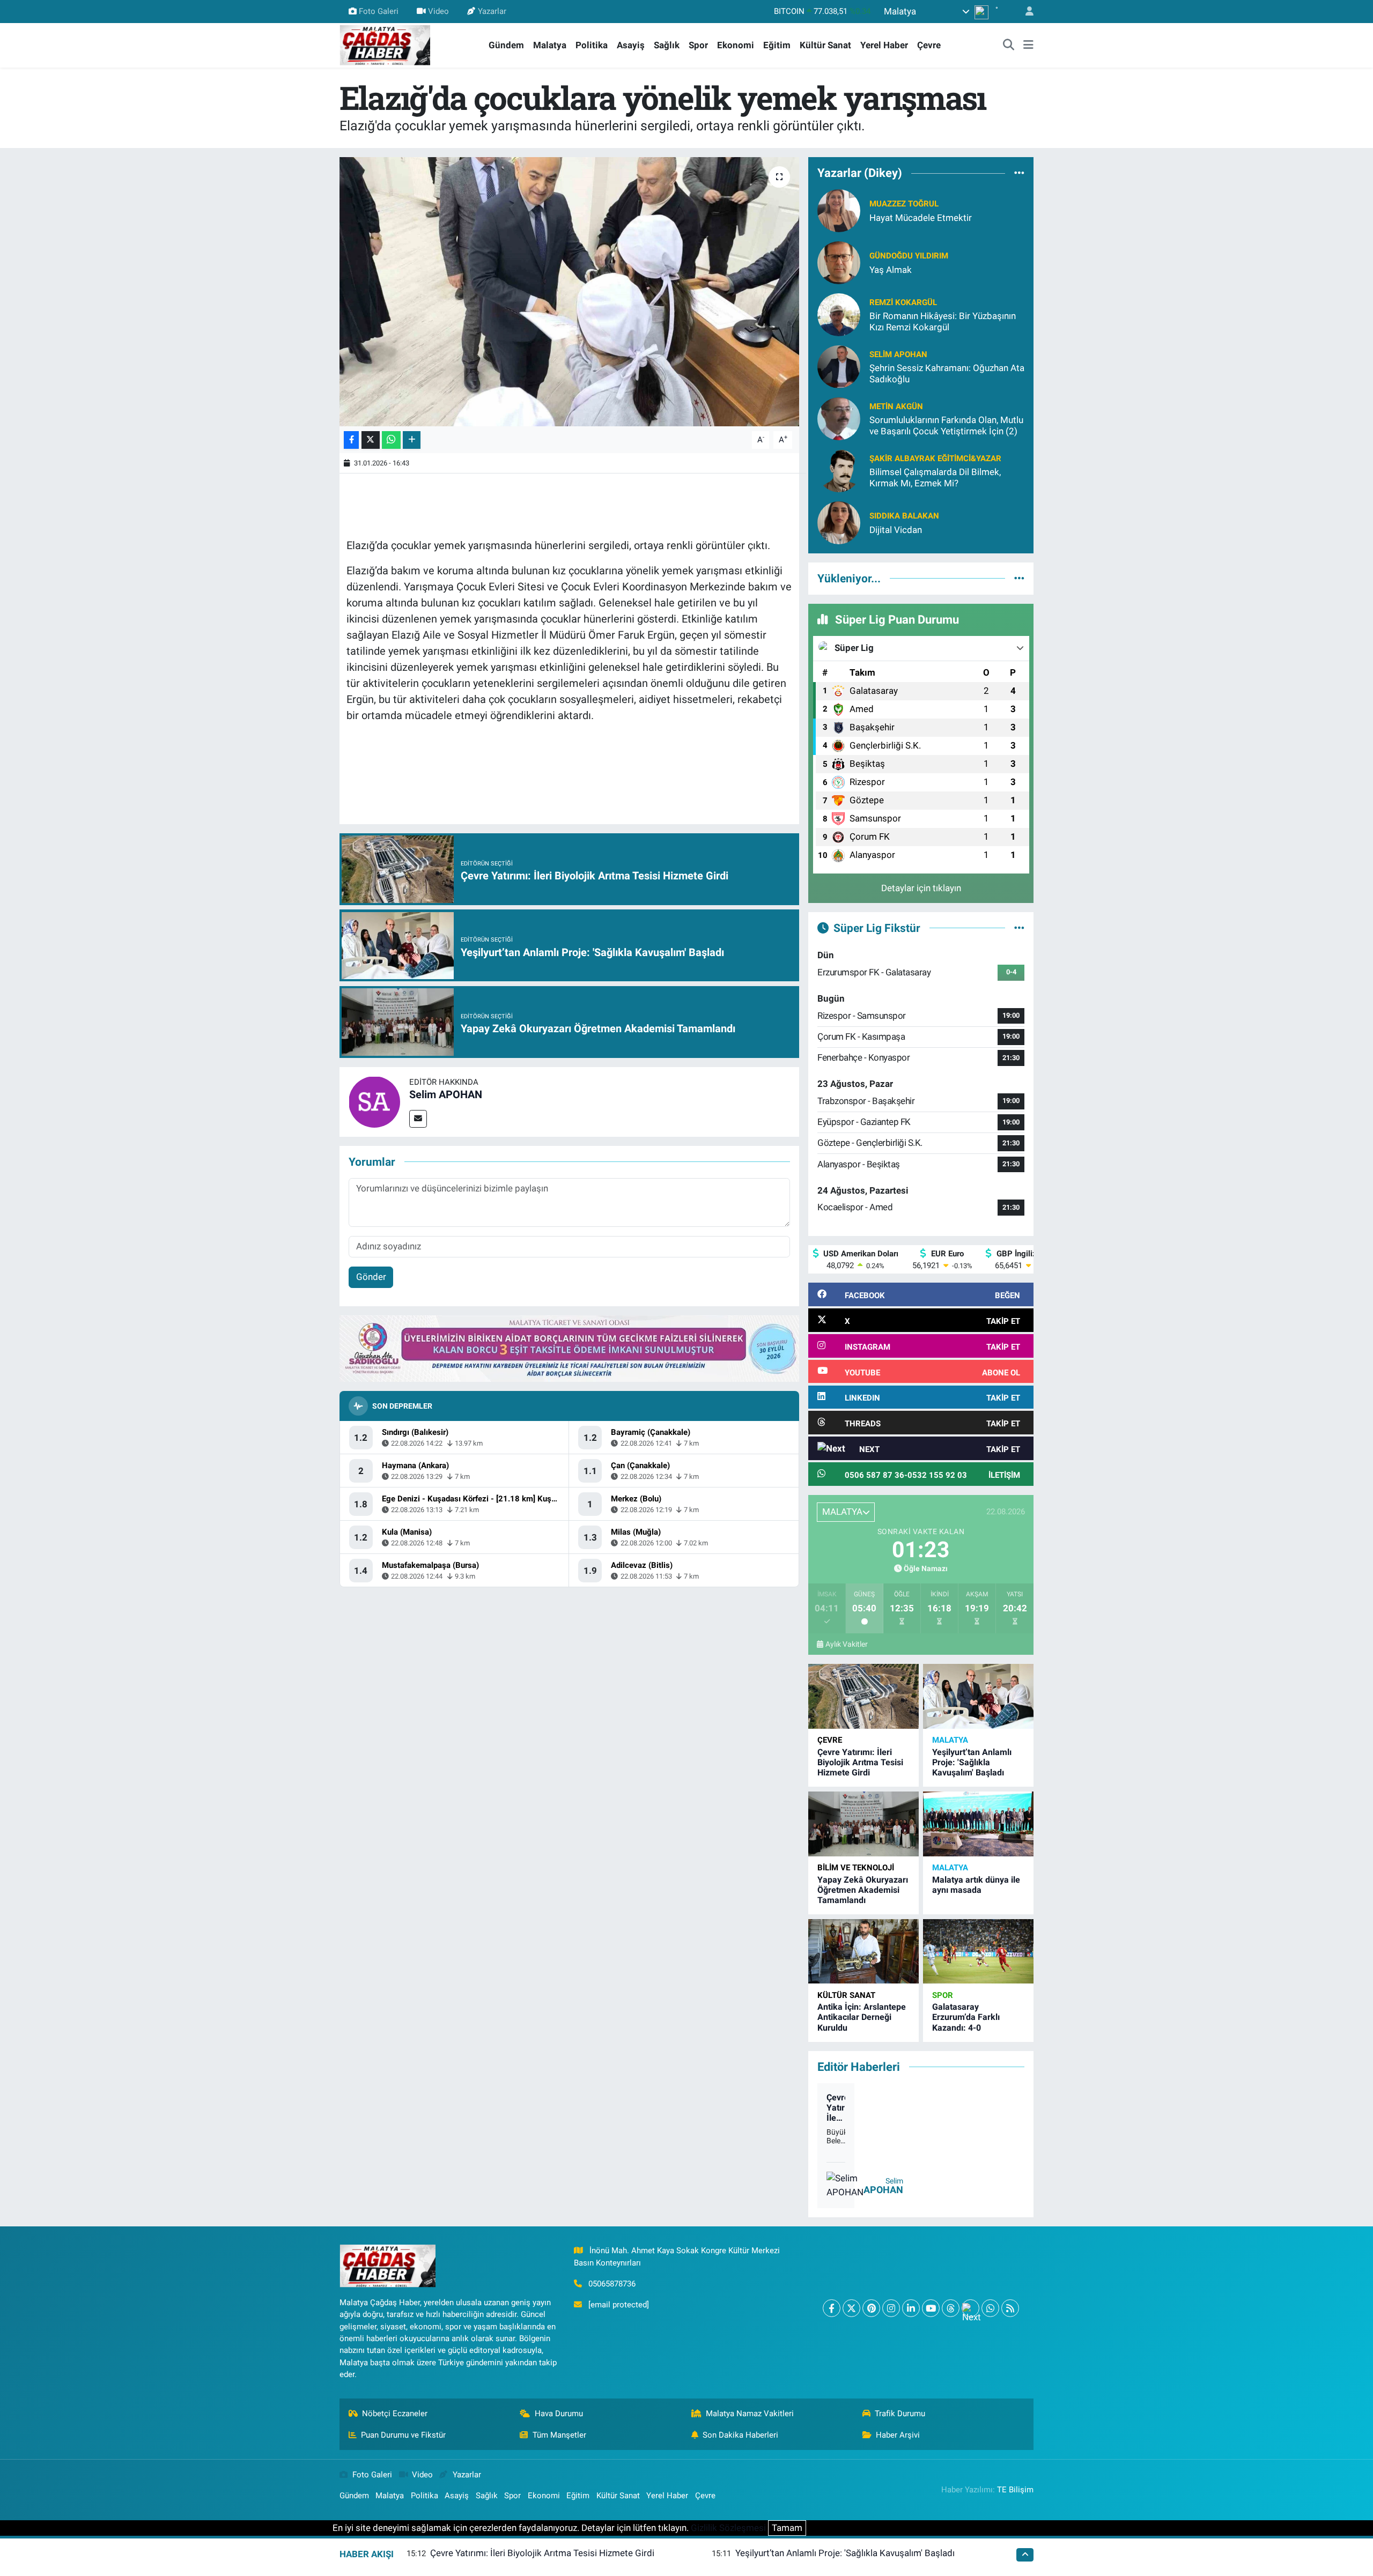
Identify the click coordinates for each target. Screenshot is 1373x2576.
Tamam (787, 2528)
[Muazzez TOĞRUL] (839, 210)
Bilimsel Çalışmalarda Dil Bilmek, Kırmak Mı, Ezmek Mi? (935, 478)
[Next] (970, 2308)
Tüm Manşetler (559, 2435)
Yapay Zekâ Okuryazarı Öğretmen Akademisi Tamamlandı (863, 1890)
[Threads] (951, 2308)
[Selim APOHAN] (374, 1101)
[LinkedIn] (911, 2308)
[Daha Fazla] (412, 440)
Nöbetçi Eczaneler (395, 2414)
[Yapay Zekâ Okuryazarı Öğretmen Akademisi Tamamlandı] (863, 1824)
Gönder (371, 1277)
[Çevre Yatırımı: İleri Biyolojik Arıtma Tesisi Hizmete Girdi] (863, 1696)
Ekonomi (736, 45)
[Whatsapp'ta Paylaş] (391, 440)
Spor (698, 45)
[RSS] (1010, 2308)
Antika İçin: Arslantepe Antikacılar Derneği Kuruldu (862, 2017)
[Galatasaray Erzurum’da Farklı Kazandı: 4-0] (978, 1952)
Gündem (506, 45)
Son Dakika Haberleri (740, 2435)
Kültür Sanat (825, 45)
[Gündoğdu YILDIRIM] (839, 262)
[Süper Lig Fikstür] (1019, 928)
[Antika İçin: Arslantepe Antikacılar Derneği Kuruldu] (863, 1952)
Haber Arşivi (898, 2435)
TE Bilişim (1015, 2490)
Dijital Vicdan (896, 530)
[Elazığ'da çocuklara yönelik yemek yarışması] (569, 292)
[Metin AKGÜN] (839, 418)
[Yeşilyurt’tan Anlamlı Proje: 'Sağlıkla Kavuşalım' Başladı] (978, 1696)
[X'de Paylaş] (371, 440)
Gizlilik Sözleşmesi (728, 2528)
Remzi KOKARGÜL (903, 302)
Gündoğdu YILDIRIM (909, 256)
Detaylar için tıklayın (921, 888)
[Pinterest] (871, 2308)
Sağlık (667, 45)
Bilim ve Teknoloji (856, 1868)
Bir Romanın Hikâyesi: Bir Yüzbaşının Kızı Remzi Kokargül (943, 321)
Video (438, 11)
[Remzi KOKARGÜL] (839, 314)
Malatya (550, 45)
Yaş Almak (891, 270)
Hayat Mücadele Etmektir (921, 218)
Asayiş (631, 45)
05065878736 (612, 2284)
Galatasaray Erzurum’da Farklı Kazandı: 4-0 (966, 2017)
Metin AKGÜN (896, 406)
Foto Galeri (379, 11)
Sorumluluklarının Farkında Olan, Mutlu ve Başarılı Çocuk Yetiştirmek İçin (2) (946, 425)
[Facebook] (832, 2308)
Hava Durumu (559, 2414)
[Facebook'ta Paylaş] (351, 440)
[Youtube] (931, 2308)
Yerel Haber (884, 45)
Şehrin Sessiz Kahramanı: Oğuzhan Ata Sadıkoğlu (947, 373)
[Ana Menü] (1028, 46)
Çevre (929, 45)
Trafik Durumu (900, 2414)
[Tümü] (1019, 173)
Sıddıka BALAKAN (904, 516)
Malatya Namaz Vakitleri (750, 2414)
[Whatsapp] (990, 2308)
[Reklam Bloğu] (569, 1348)
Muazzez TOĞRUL (904, 204)
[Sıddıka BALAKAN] (839, 522)
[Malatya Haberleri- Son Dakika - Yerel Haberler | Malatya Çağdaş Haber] (385, 45)
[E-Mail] (418, 1119)
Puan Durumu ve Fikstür (403, 2435)
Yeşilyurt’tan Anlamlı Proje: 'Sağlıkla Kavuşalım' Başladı (972, 1762)
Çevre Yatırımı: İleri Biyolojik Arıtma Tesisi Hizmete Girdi (860, 1762)
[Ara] (1009, 46)
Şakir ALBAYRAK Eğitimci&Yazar (935, 458)
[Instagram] (891, 2308)
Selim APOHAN (446, 1094)
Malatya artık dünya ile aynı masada (976, 1885)
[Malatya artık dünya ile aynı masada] (978, 1824)
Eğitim (777, 45)
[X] (851, 2308)
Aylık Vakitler (847, 1644)
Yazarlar (492, 11)
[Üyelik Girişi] (1025, 12)
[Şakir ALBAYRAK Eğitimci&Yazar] (839, 470)
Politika (592, 45)
